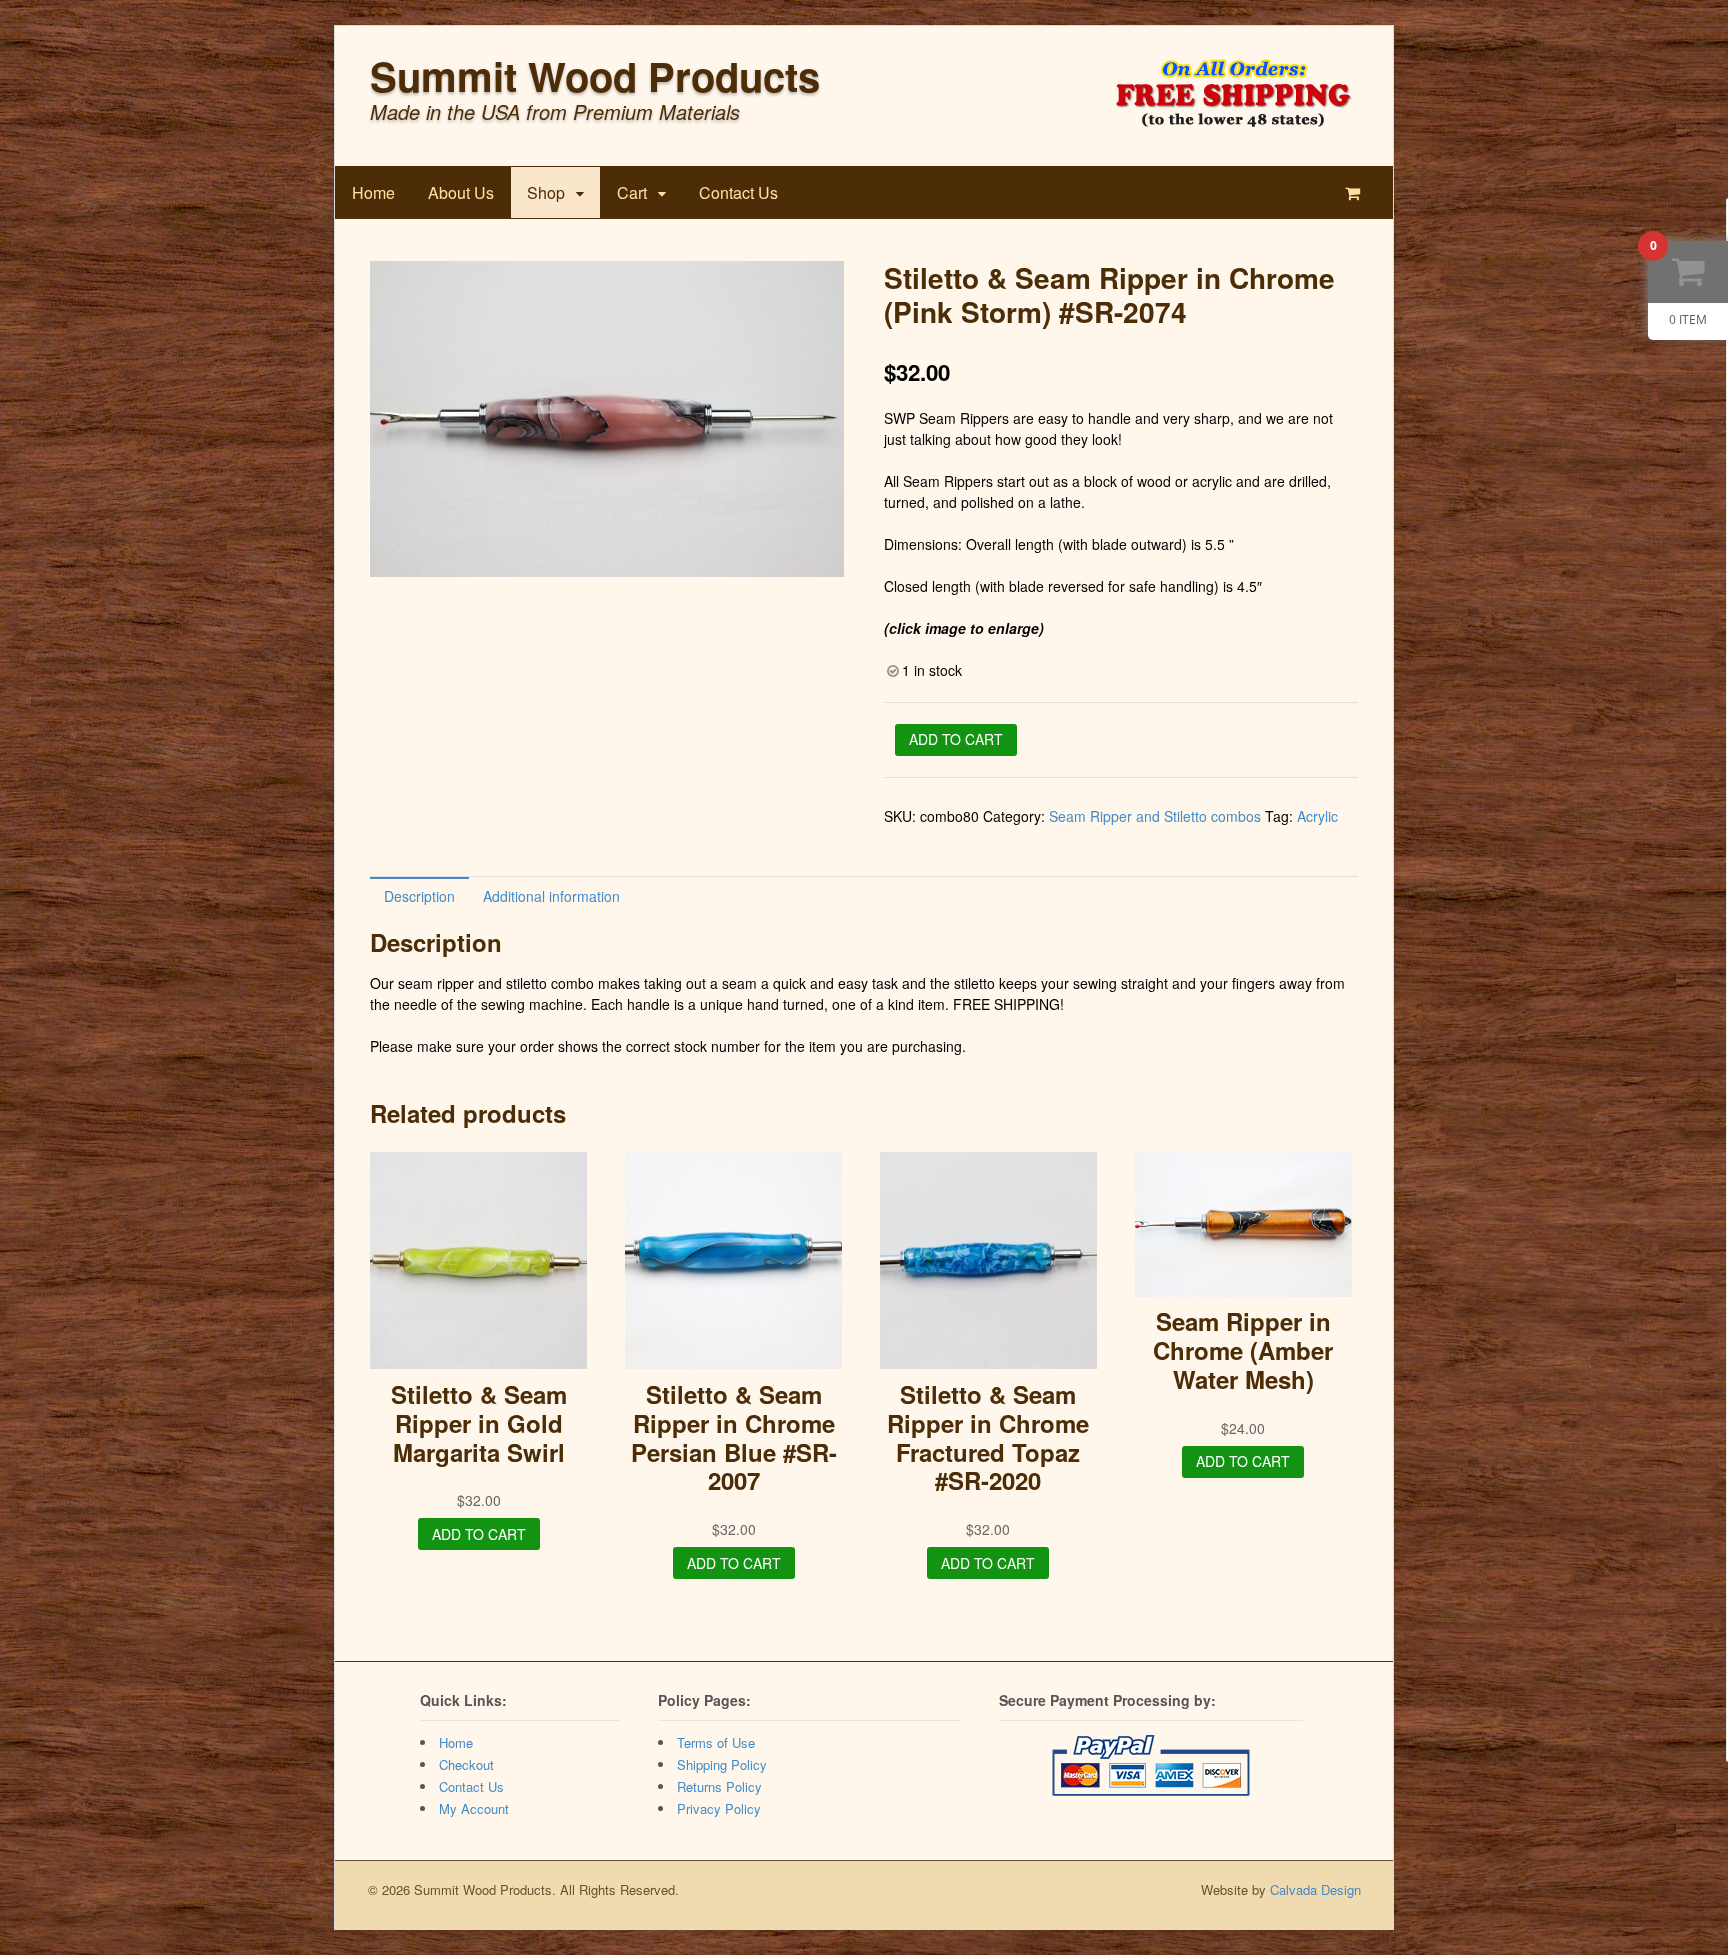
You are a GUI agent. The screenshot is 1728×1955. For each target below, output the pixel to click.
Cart (632, 192)
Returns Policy (719, 1786)
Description (419, 896)
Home (373, 192)
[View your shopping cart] (1356, 192)
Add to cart (956, 739)
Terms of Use (716, 1742)
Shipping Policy (722, 1764)
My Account (474, 1808)
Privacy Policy (719, 1808)
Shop (546, 192)
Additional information (551, 896)
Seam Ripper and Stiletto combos (1155, 816)
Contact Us (738, 192)
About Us (461, 192)
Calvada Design (1315, 1889)
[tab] (419, 895)
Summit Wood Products (595, 75)
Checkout (466, 1764)
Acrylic (1317, 816)
